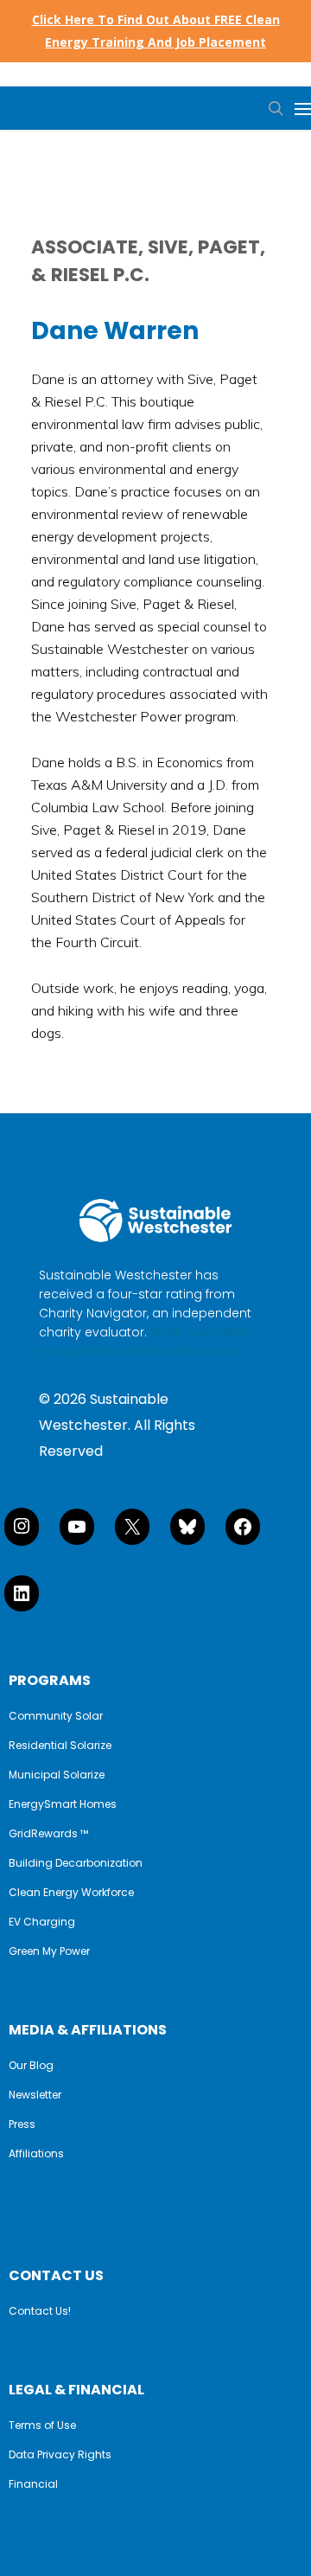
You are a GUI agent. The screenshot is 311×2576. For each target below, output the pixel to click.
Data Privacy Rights (60, 2455)
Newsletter (35, 2095)
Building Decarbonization (76, 1863)
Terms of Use (42, 2425)
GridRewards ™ (48, 1834)
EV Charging (42, 1922)
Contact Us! (40, 2311)
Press (22, 2124)
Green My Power (49, 1951)
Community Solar (56, 1716)
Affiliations (36, 2154)
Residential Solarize (60, 1746)
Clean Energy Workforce (71, 1893)
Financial (33, 2484)
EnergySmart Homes (63, 1804)
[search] (273, 108)
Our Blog (31, 2066)
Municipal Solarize (57, 1775)
